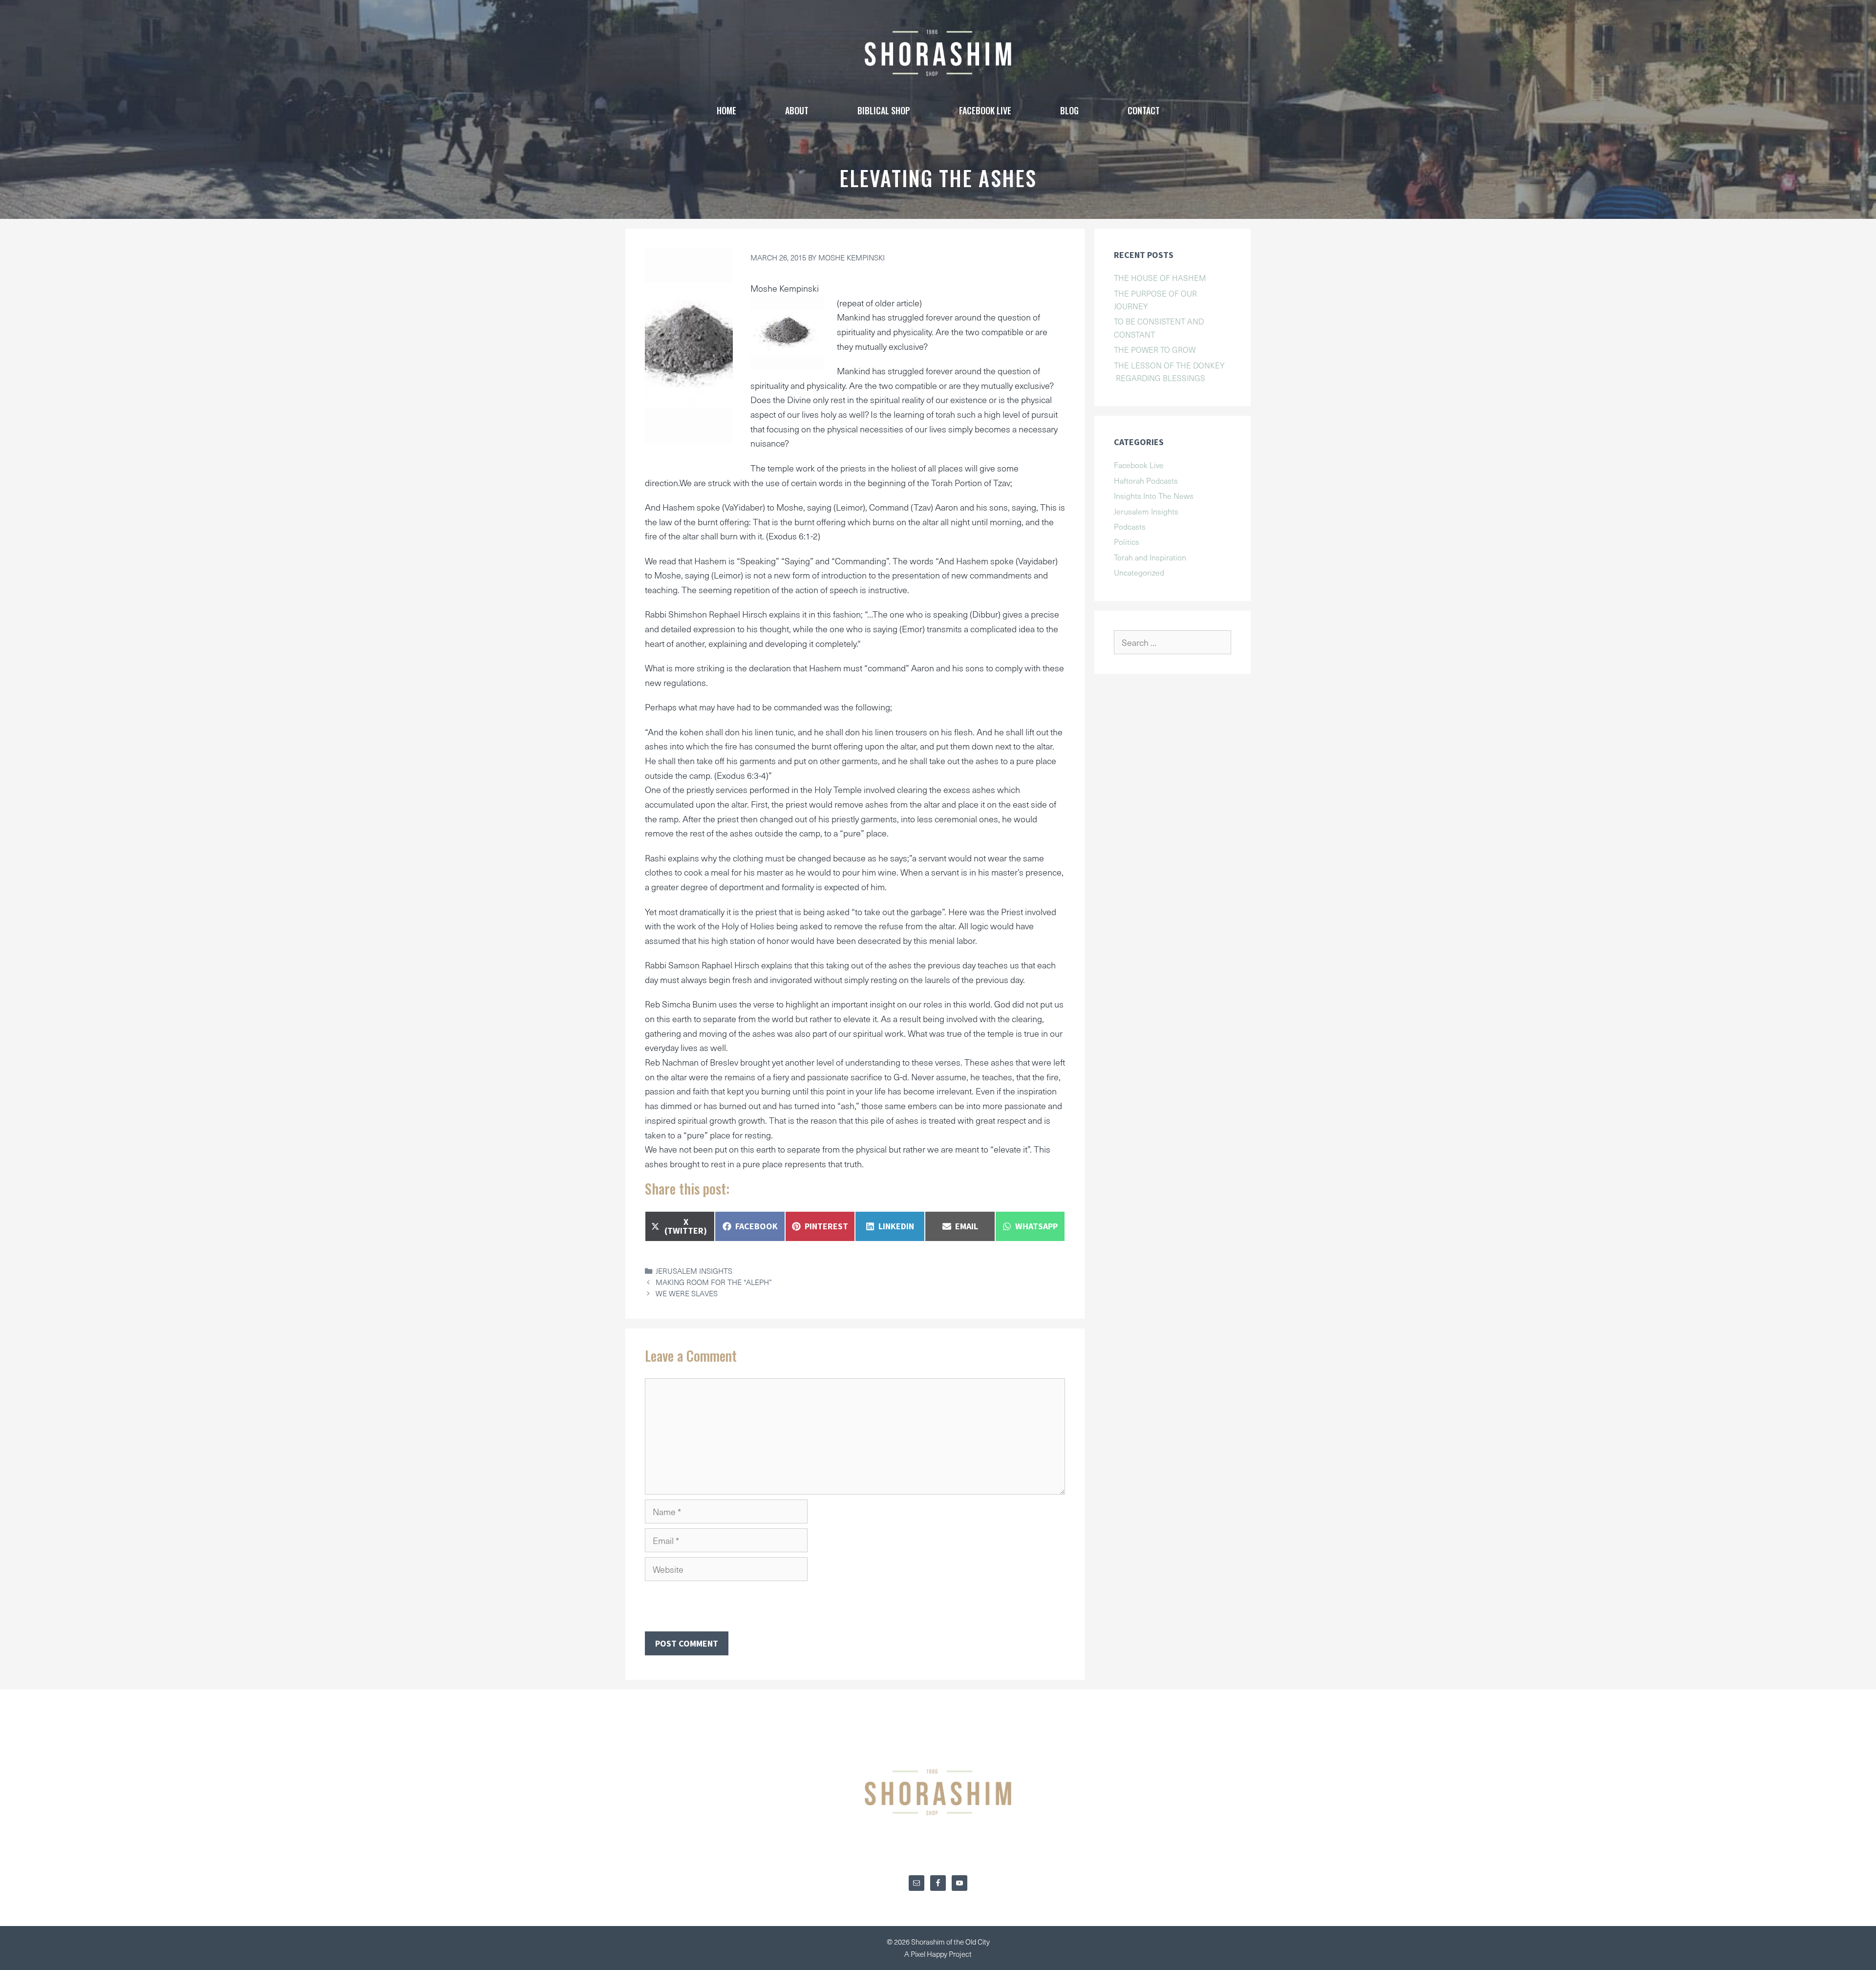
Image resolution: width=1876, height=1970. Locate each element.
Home (726, 110)
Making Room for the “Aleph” (714, 1282)
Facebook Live (1139, 465)
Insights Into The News (1154, 495)
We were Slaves (687, 1293)
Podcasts (1130, 526)
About (797, 110)
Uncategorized (1139, 572)
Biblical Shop (884, 110)
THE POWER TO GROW (1155, 349)
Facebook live (985, 110)
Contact (1144, 110)
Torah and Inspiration (1150, 557)
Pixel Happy (930, 1954)
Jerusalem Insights (694, 1271)
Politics (1127, 541)
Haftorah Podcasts (1146, 480)
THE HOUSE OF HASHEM (1160, 278)
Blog (1069, 110)
